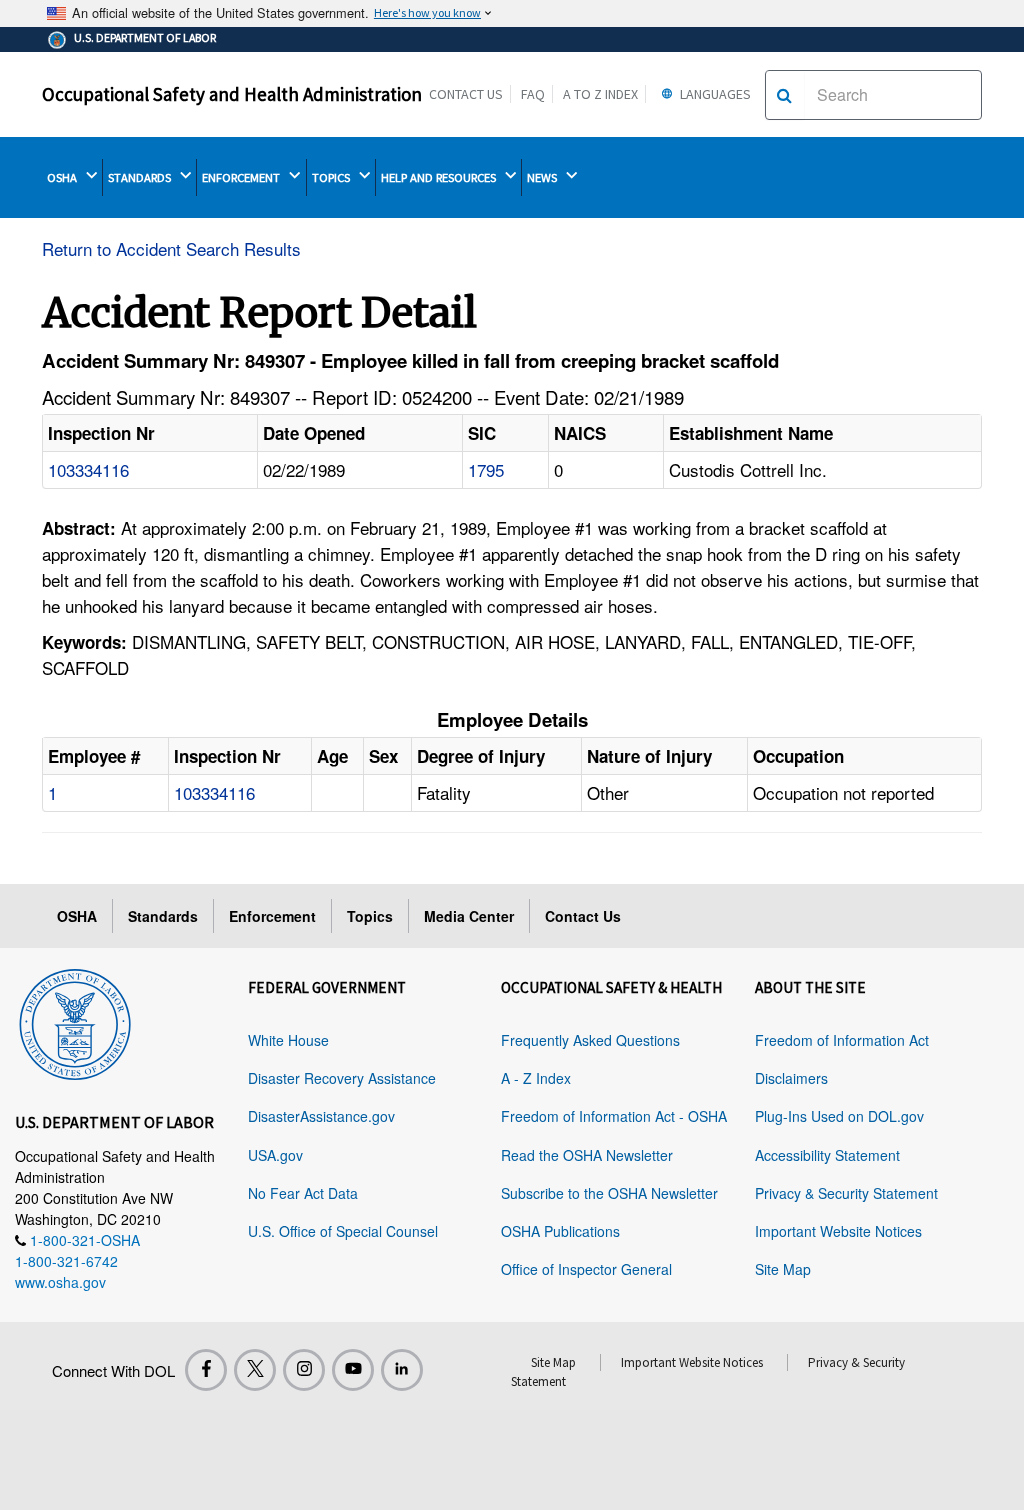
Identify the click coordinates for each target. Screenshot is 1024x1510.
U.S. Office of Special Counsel (343, 1231)
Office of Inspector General (586, 1269)
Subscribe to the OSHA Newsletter (609, 1193)
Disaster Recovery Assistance (342, 1078)
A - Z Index (536, 1078)
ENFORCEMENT (242, 177)
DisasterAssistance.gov (321, 1116)
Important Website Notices (838, 1231)
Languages (714, 94)
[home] (75, 1021)
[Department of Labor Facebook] (206, 1370)
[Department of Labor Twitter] (255, 1370)
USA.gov (275, 1155)
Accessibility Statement (827, 1155)
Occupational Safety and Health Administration (232, 94)
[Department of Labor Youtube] (353, 1370)
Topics (370, 916)
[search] (784, 95)
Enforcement (272, 916)
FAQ (533, 94)
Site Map (783, 1269)
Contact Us (466, 94)
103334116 (88, 469)
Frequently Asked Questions (590, 1040)
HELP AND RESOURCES (440, 177)
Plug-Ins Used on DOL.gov (839, 1116)
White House (288, 1040)
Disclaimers (791, 1078)
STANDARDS (141, 177)
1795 (486, 469)
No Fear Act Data (303, 1193)
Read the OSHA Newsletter (587, 1155)
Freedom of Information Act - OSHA (614, 1116)
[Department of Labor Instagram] (304, 1370)
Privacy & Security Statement (846, 1193)
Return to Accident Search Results (171, 248)
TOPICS (332, 177)
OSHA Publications (560, 1231)
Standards (163, 916)
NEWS (543, 177)
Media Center (469, 916)
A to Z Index (600, 94)
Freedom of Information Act (842, 1040)
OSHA (63, 177)
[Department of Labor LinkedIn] (402, 1370)
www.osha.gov (60, 1282)
